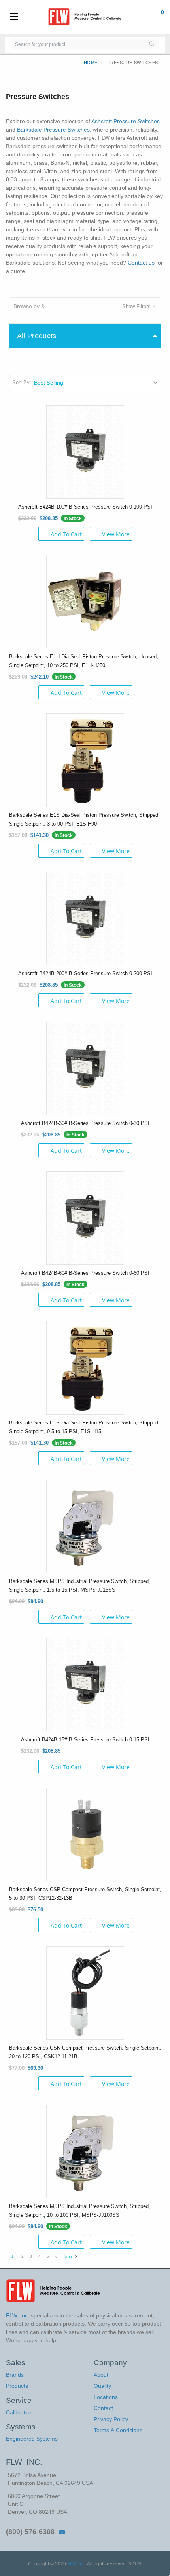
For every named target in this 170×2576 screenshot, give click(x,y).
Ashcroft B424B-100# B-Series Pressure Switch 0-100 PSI (85, 507)
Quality (102, 2386)
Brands (15, 2375)
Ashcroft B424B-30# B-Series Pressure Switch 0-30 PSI (85, 1123)
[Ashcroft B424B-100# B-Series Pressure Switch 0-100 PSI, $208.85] (85, 451)
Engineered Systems (32, 2439)
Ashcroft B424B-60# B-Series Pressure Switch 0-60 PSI (85, 1273)
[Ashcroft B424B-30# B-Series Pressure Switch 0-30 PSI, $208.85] (85, 1068)
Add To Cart (66, 534)
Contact (103, 2408)
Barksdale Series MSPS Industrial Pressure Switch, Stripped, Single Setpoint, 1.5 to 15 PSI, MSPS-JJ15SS (80, 1585)
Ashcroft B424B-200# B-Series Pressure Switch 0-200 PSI (85, 973)
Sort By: (22, 382)
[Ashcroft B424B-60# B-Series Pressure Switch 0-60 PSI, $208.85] (85, 1217)
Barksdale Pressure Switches (53, 130)
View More (116, 534)
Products (17, 2386)
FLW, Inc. (77, 2564)
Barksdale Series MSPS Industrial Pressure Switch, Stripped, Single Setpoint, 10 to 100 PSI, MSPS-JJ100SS (80, 2211)
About (101, 2375)
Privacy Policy (111, 2419)
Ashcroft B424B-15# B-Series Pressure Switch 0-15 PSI (85, 1740)
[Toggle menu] (14, 17)
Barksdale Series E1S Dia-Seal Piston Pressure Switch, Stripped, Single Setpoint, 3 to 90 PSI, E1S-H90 (84, 819)
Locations (106, 2397)
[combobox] (77, 44)
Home (91, 63)
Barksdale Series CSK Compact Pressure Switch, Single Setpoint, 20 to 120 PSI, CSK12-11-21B (85, 2052)
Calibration (19, 2412)
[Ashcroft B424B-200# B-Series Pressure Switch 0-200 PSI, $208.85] (85, 918)
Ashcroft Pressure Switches (126, 121)
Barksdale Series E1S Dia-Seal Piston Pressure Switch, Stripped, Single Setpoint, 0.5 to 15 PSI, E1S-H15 (84, 1427)
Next (68, 2257)
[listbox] (97, 383)
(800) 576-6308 (30, 2532)
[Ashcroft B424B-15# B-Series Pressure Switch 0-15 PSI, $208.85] (85, 1684)
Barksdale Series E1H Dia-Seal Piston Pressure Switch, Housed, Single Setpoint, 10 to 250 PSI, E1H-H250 (84, 661)
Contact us (141, 263)
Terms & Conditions (118, 2430)
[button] (85, 306)
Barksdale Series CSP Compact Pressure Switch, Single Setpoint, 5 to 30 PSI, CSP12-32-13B (85, 1894)
